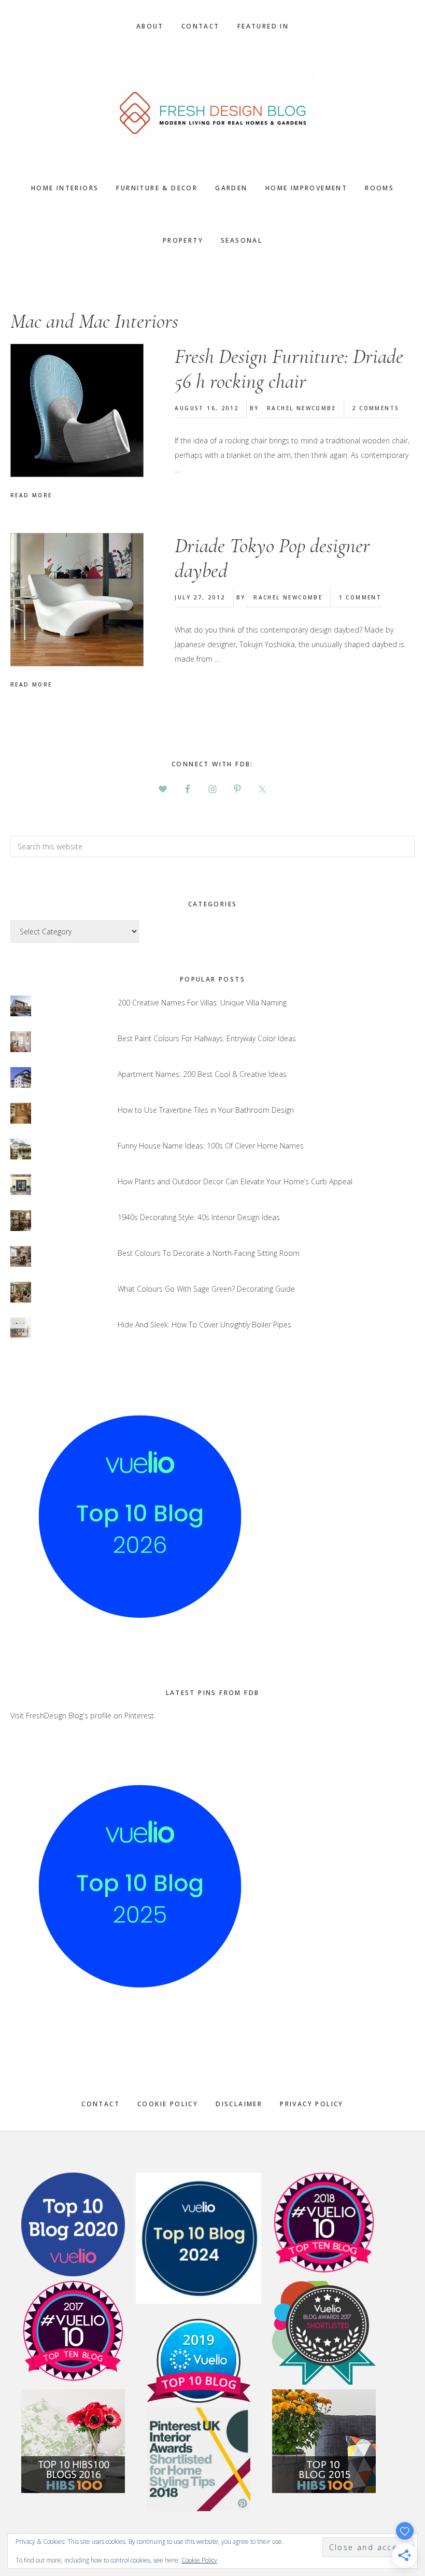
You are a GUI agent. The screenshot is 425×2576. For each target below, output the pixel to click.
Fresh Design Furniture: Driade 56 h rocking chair (289, 369)
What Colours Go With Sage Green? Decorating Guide (206, 1289)
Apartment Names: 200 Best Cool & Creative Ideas (202, 1074)
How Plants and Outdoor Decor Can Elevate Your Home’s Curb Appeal (235, 1181)
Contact (101, 2104)
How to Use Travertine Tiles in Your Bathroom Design (206, 1110)
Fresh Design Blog (212, 107)
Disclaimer (239, 2104)
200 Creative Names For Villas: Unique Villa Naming (202, 1003)
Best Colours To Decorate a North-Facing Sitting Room (209, 1253)
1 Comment (360, 597)
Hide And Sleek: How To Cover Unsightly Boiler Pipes (204, 1325)
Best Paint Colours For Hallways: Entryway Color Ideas (207, 1038)
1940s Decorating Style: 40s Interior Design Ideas (199, 1217)
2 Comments (376, 408)
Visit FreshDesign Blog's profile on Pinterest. (83, 1716)
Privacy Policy (312, 2104)
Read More (31, 495)
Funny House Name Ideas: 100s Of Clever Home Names (211, 1146)
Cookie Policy (168, 2104)
